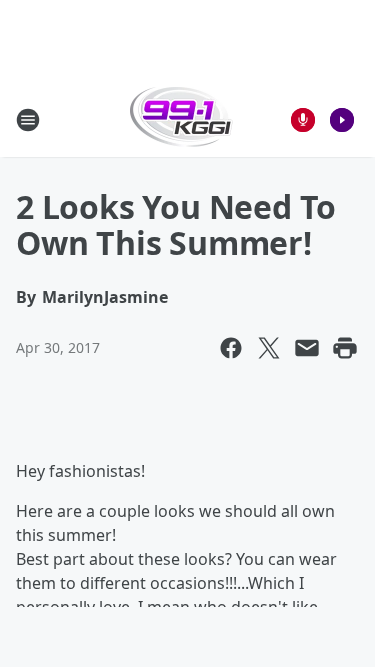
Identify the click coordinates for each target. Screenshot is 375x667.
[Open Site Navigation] (28, 120)
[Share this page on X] (269, 348)
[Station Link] (181, 119)
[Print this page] (345, 348)
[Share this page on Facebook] (231, 348)
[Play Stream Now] (342, 120)
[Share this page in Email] (307, 348)
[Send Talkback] (303, 120)
